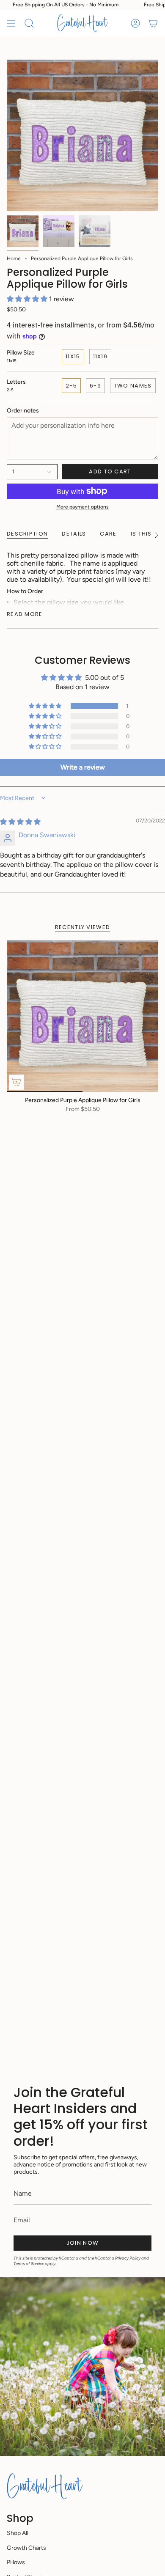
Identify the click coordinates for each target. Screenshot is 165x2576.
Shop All (18, 2533)
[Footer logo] (45, 2486)
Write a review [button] (83, 767)
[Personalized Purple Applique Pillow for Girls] (82, 1016)
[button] (28, 299)
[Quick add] (16, 1082)
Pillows (16, 2562)
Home (14, 258)
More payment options (82, 507)
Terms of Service (29, 2264)
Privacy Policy (128, 2258)
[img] (20, 822)
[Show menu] (11, 23)
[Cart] (153, 23)
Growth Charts (26, 2548)
